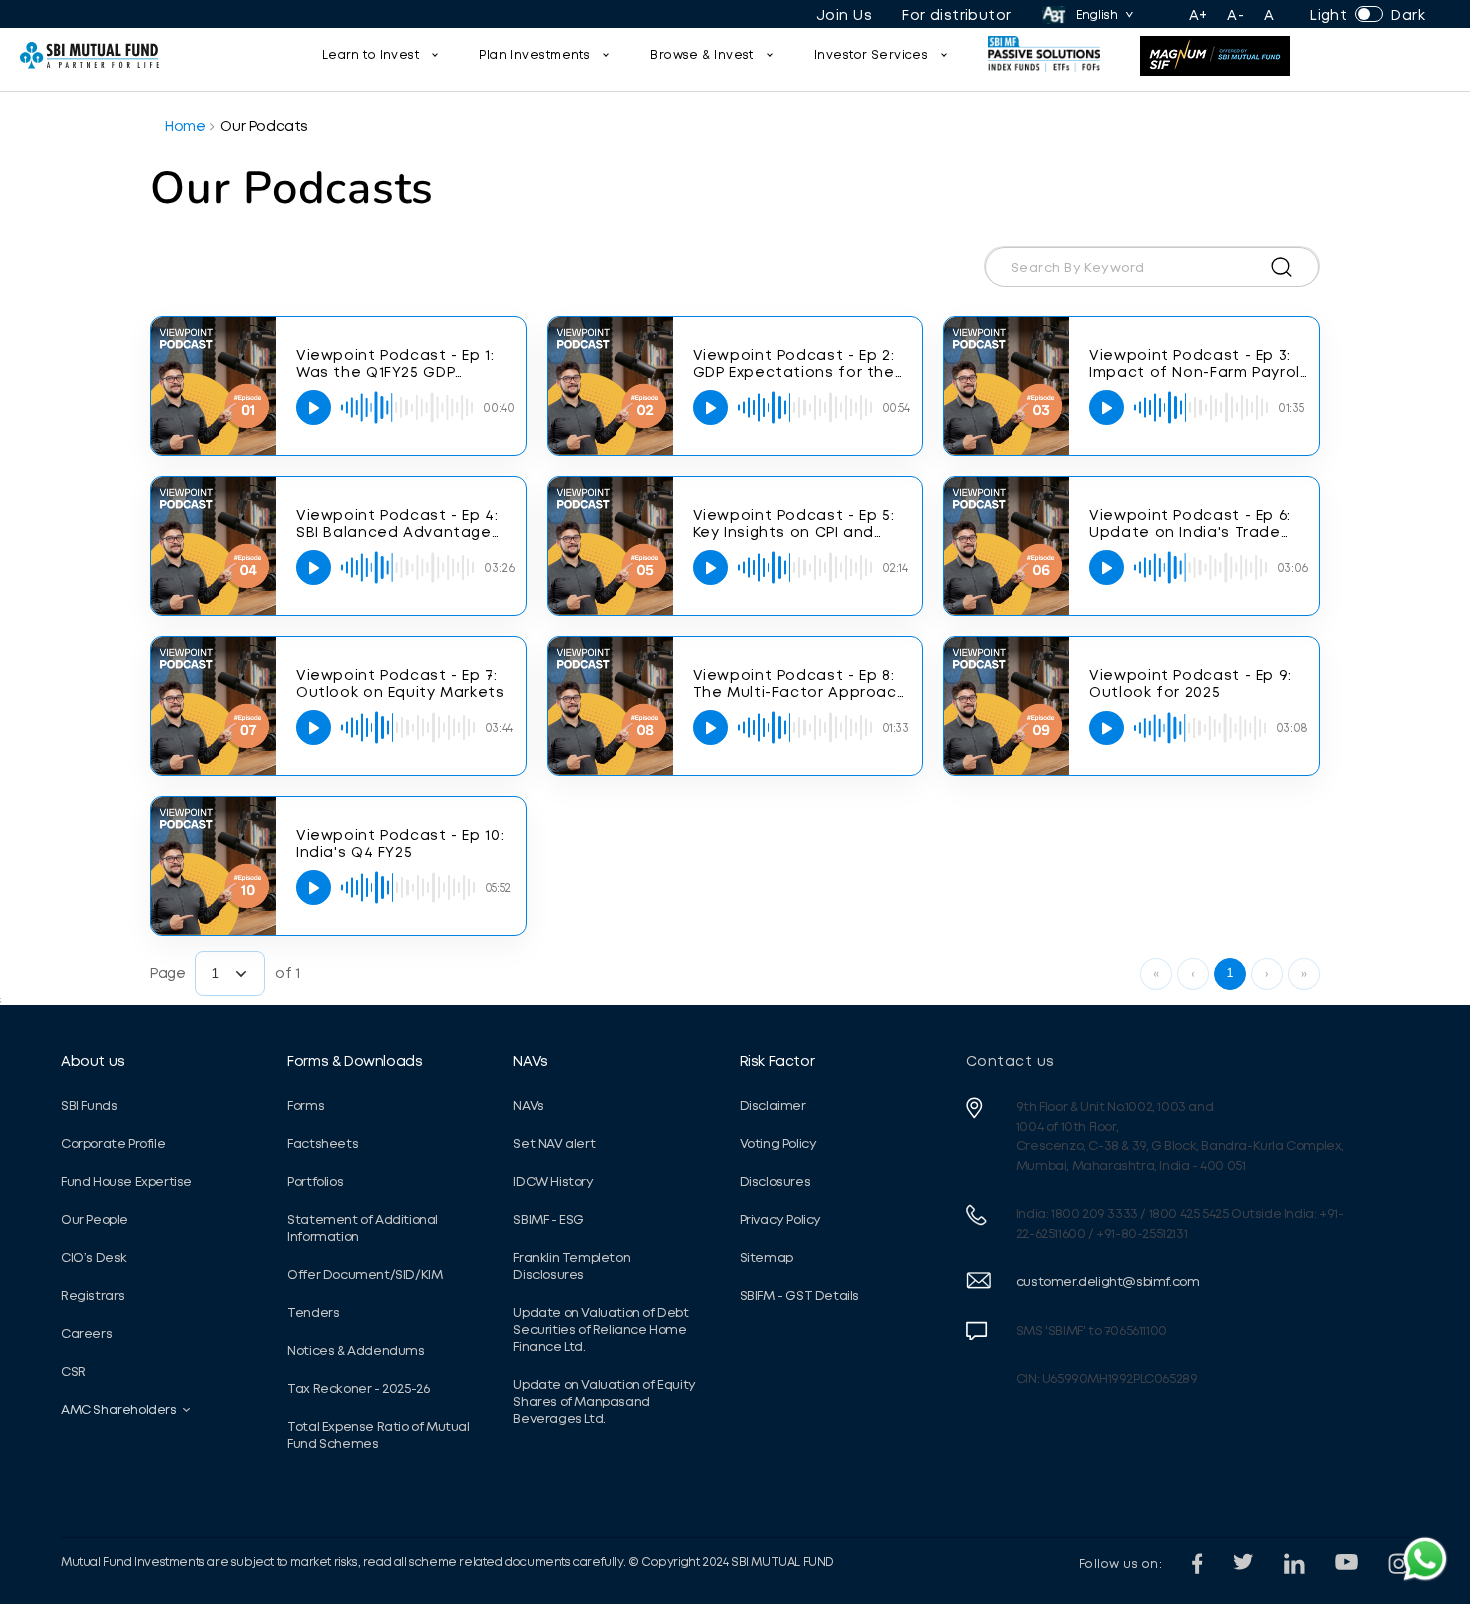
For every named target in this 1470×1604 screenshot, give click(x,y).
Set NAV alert (554, 1143)
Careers (86, 1333)
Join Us (844, 15)
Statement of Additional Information (362, 1228)
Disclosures (775, 1181)
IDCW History (553, 1181)
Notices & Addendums (355, 1350)
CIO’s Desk (94, 1257)
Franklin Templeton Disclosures (571, 1266)
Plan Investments (534, 55)
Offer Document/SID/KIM (364, 1274)
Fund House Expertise (126, 1181)
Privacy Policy (780, 1219)
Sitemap (766, 1257)
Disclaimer (773, 1105)
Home (185, 126)
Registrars (93, 1295)
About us (93, 1061)
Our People (94, 1219)
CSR (73, 1371)
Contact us (1010, 1061)
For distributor (957, 15)
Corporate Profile (113, 1143)
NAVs (530, 1061)
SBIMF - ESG (548, 1219)
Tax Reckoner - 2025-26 (358, 1388)
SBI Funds (89, 1105)
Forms (305, 1105)
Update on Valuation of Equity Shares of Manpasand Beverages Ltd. (604, 1401)
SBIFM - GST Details (799, 1295)
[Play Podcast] (313, 407)
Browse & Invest (702, 55)
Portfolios (315, 1181)
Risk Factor (777, 1061)
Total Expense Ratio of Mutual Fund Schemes (378, 1435)
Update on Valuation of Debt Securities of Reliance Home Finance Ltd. (600, 1329)
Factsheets (322, 1143)
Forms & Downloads (354, 1061)
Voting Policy (778, 1143)
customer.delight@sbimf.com (1108, 1281)
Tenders (313, 1312)
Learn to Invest (371, 55)
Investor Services (871, 55)
